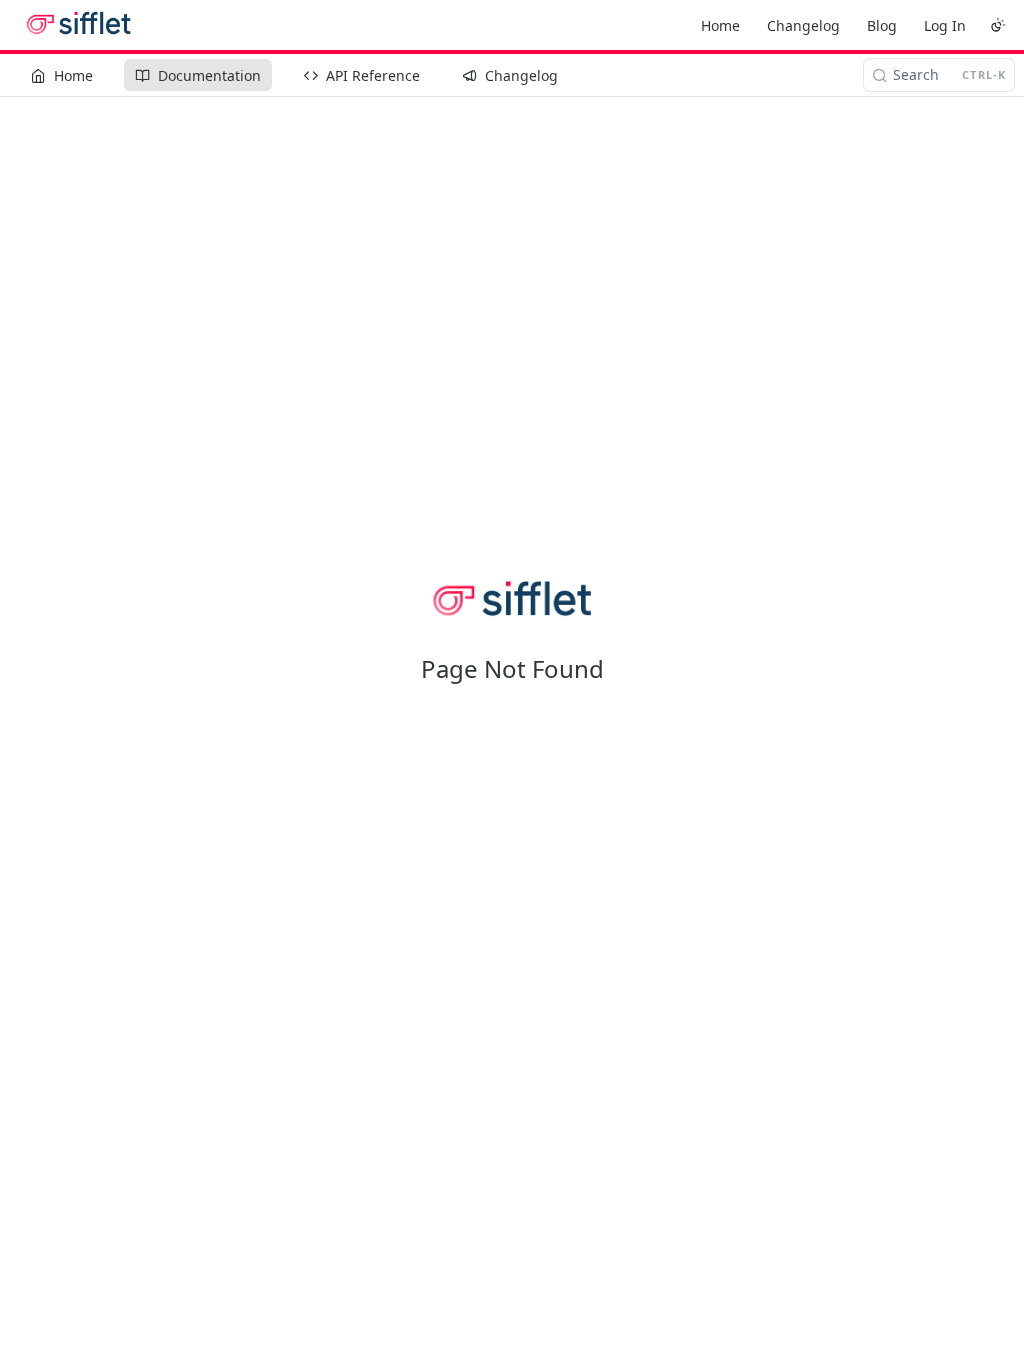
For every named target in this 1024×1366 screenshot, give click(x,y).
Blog (882, 25)
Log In (945, 25)
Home (720, 25)
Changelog (803, 25)
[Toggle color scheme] (998, 25)
